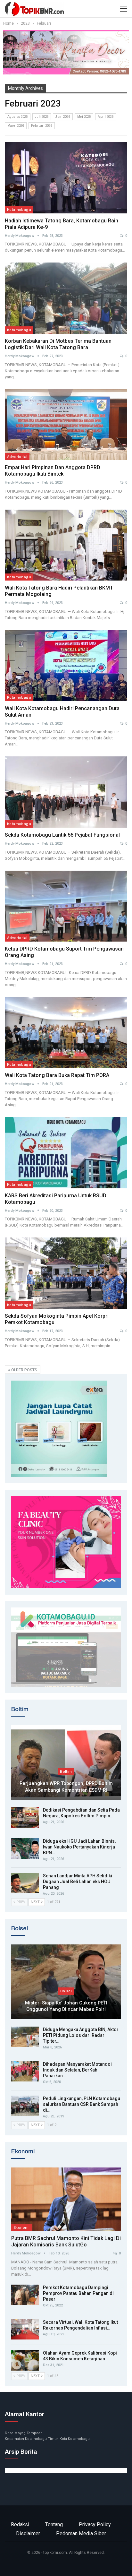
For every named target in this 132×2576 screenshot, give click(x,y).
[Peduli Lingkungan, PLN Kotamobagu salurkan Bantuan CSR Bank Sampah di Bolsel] (25, 2106)
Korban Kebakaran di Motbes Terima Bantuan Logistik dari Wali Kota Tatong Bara (58, 344)
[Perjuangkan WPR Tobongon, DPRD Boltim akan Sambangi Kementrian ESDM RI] (66, 1763)
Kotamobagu (19, 210)
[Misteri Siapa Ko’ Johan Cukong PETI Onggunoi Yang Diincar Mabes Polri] (66, 1982)
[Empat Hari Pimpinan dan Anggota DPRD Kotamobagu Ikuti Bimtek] (66, 425)
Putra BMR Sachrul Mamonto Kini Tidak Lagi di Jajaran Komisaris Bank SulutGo (66, 2241)
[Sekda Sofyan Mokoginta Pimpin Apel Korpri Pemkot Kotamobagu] (66, 1273)
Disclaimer (28, 2533)
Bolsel (66, 1991)
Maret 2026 (16, 126)
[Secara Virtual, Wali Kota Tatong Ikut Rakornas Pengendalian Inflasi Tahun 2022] (25, 2330)
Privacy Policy (95, 2524)
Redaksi (20, 2524)
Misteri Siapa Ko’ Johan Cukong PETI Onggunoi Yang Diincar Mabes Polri (66, 2006)
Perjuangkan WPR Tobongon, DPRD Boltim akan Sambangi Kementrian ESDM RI (66, 1787)
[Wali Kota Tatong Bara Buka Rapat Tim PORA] (66, 1033)
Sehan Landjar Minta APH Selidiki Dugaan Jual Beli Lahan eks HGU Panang (78, 1882)
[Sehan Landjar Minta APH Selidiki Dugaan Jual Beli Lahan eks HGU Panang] (25, 1883)
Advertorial (17, 457)
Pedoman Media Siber (81, 2533)
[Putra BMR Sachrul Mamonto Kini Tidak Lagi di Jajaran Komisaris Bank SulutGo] (66, 2199)
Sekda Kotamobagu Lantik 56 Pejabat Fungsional (62, 835)
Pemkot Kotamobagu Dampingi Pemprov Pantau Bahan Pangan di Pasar (78, 2293)
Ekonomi (22, 2227)
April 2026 (106, 117)
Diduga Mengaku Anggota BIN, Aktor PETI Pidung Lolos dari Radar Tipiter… (81, 2035)
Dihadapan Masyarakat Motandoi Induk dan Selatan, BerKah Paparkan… (77, 2070)
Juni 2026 (63, 117)
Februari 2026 (42, 126)
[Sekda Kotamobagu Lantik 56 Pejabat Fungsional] (66, 792)
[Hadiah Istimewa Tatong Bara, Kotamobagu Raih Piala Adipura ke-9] (66, 178)
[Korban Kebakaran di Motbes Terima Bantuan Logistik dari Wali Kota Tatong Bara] (66, 298)
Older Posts (24, 1370)
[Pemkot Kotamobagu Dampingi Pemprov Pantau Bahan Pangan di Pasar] (25, 2295)
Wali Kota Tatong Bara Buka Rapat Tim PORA (57, 1075)
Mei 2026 (84, 117)
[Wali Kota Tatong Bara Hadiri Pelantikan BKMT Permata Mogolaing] (66, 545)
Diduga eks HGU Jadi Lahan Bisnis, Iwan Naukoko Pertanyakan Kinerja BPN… (79, 1847)
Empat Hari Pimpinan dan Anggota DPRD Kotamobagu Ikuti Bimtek (53, 471)
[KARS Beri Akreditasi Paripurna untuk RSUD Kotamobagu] (66, 1153)
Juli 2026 (42, 117)
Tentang (54, 2524)
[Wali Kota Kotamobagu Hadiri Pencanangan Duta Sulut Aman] (66, 666)
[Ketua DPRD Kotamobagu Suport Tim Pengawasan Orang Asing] (66, 906)
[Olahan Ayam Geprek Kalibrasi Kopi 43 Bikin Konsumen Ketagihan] (25, 2360)
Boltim (66, 1771)
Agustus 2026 (18, 117)
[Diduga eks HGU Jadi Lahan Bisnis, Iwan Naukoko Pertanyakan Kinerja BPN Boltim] (25, 1848)
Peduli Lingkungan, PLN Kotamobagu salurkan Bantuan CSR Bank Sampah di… (82, 2104)
